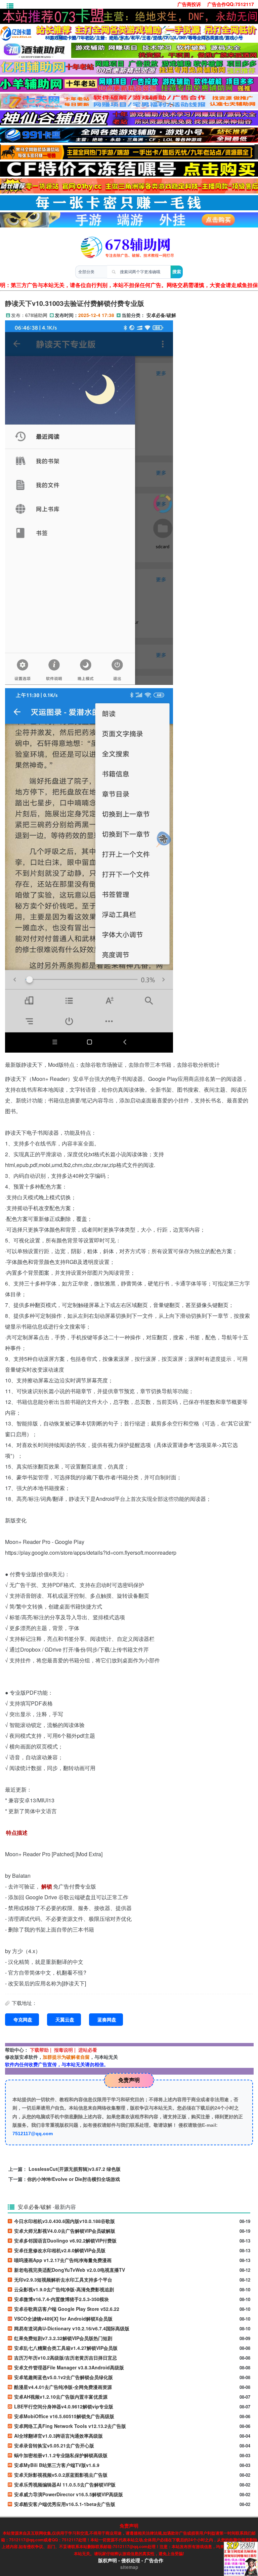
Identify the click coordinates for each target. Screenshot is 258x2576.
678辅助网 (36, 315)
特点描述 (17, 1832)
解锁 (47, 1886)
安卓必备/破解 (161, 315)
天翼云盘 (65, 2019)
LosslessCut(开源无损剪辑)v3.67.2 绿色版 (75, 2169)
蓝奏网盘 (107, 2019)
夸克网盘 (23, 2019)
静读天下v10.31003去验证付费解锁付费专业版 (75, 303)
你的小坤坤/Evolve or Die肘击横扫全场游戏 (74, 2179)
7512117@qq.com (33, 2133)
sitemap (129, 2567)
